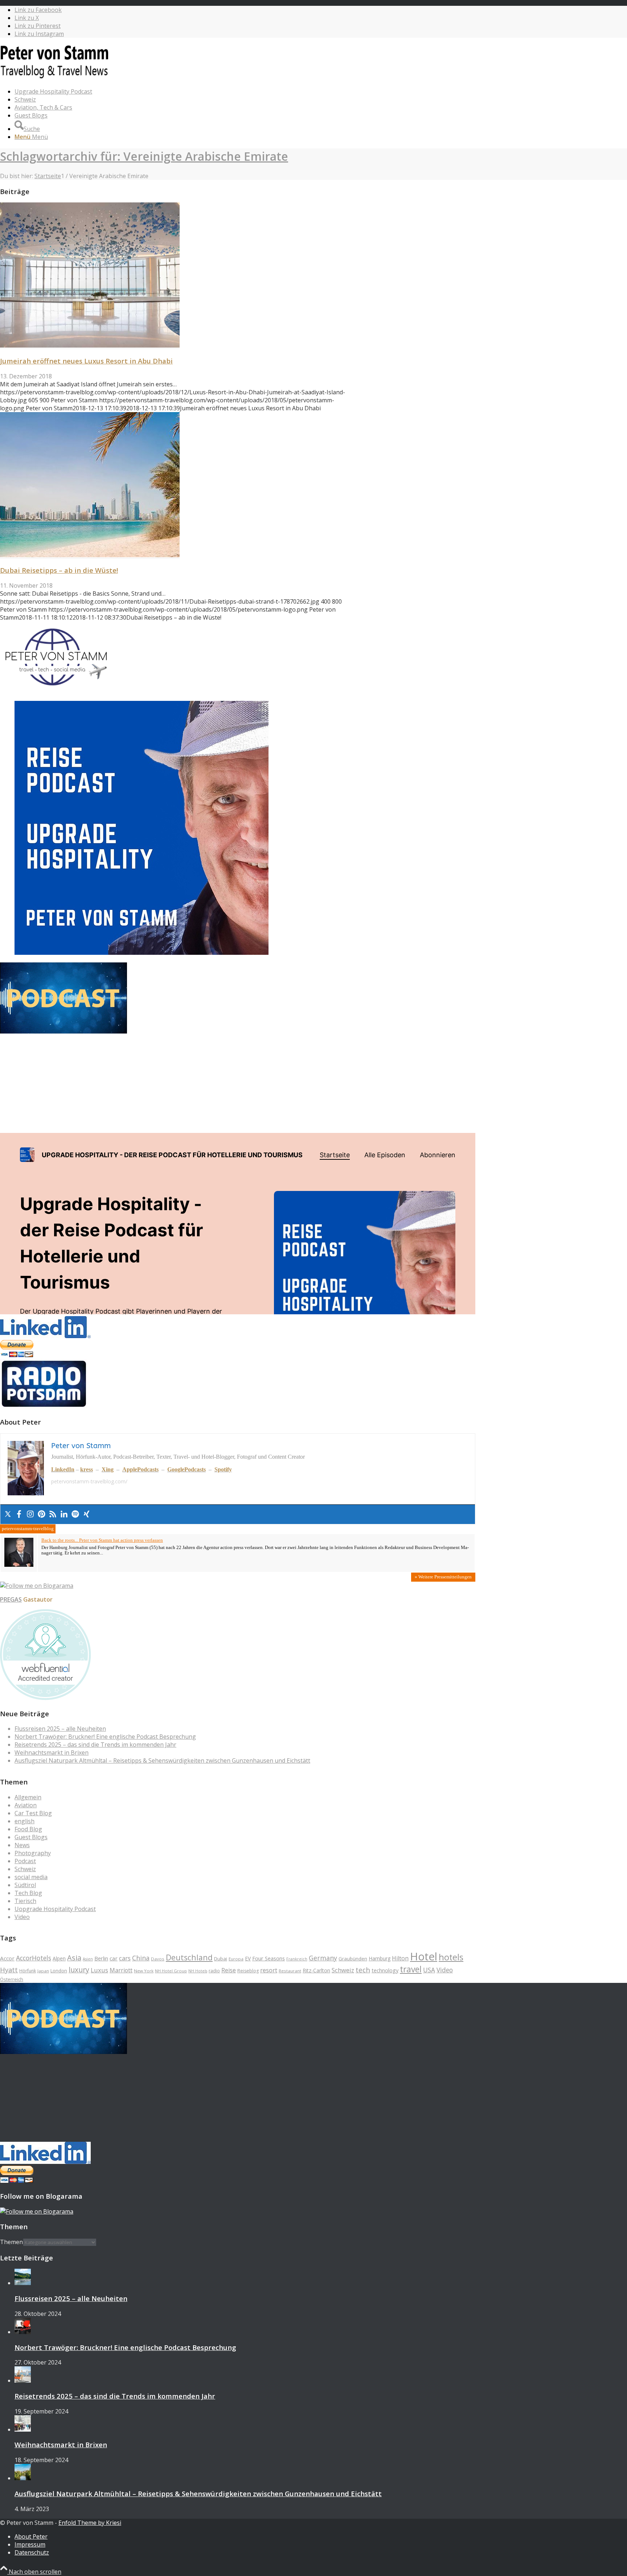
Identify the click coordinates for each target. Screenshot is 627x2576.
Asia (74, 1958)
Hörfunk (28, 1971)
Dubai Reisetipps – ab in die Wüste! (59, 570)
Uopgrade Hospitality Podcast (55, 1909)
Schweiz (25, 1869)
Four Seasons (269, 1958)
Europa (236, 1959)
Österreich (12, 1979)
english (24, 1821)
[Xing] (87, 1514)
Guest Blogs (31, 1837)
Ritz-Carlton (316, 1970)
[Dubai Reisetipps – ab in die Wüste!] (90, 555)
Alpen (59, 1958)
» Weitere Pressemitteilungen (443, 1577)
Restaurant (290, 1971)
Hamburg (380, 1958)
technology (385, 1970)
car (114, 1958)
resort (269, 1970)
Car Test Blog (33, 1813)
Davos (158, 1959)
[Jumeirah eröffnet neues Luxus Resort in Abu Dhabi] (90, 345)
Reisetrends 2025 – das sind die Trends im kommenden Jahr (95, 1745)
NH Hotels (198, 1971)
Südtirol (25, 1885)
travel (411, 1969)
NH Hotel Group (171, 1971)
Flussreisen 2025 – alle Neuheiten (60, 1729)
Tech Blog (28, 1893)
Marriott (121, 1970)
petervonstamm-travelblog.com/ (89, 1481)
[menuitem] (245, 91)
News (22, 1845)
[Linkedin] (64, 1514)
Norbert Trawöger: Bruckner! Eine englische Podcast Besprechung (105, 1737)
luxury (79, 1970)
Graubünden (353, 1959)
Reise (229, 1970)
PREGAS (11, 1599)
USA (429, 1970)
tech (363, 1970)
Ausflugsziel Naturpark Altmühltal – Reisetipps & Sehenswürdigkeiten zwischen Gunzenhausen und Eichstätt (162, 1761)
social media (31, 1877)
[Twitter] (8, 1514)
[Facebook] (19, 1514)
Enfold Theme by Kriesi (90, 2523)
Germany (323, 1958)
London (59, 1971)
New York (144, 1971)
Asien (88, 1959)
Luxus (99, 1970)
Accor (7, 1958)
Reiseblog (248, 1971)
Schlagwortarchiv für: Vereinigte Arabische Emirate (144, 156)
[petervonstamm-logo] (54, 78)
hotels (451, 1957)
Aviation (26, 1805)
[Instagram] (30, 1514)
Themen (11, 2242)
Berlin (101, 1958)
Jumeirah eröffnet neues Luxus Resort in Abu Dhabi (86, 361)
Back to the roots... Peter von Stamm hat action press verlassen (102, 1540)
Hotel (424, 1956)
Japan (43, 1971)
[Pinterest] (42, 1514)
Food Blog (28, 1829)
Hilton (400, 1958)
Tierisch (25, 1901)
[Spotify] (75, 1514)
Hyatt (9, 1970)
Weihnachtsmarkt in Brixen (52, 1753)
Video (22, 1917)
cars (125, 1958)
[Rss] (53, 1514)
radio (214, 1971)
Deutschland (189, 1957)
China (141, 1958)
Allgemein (28, 1797)
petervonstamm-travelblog (28, 1529)
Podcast (25, 1861)
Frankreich (297, 1959)
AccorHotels (34, 1958)
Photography (33, 1853)
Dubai (221, 1959)
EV (248, 1958)
